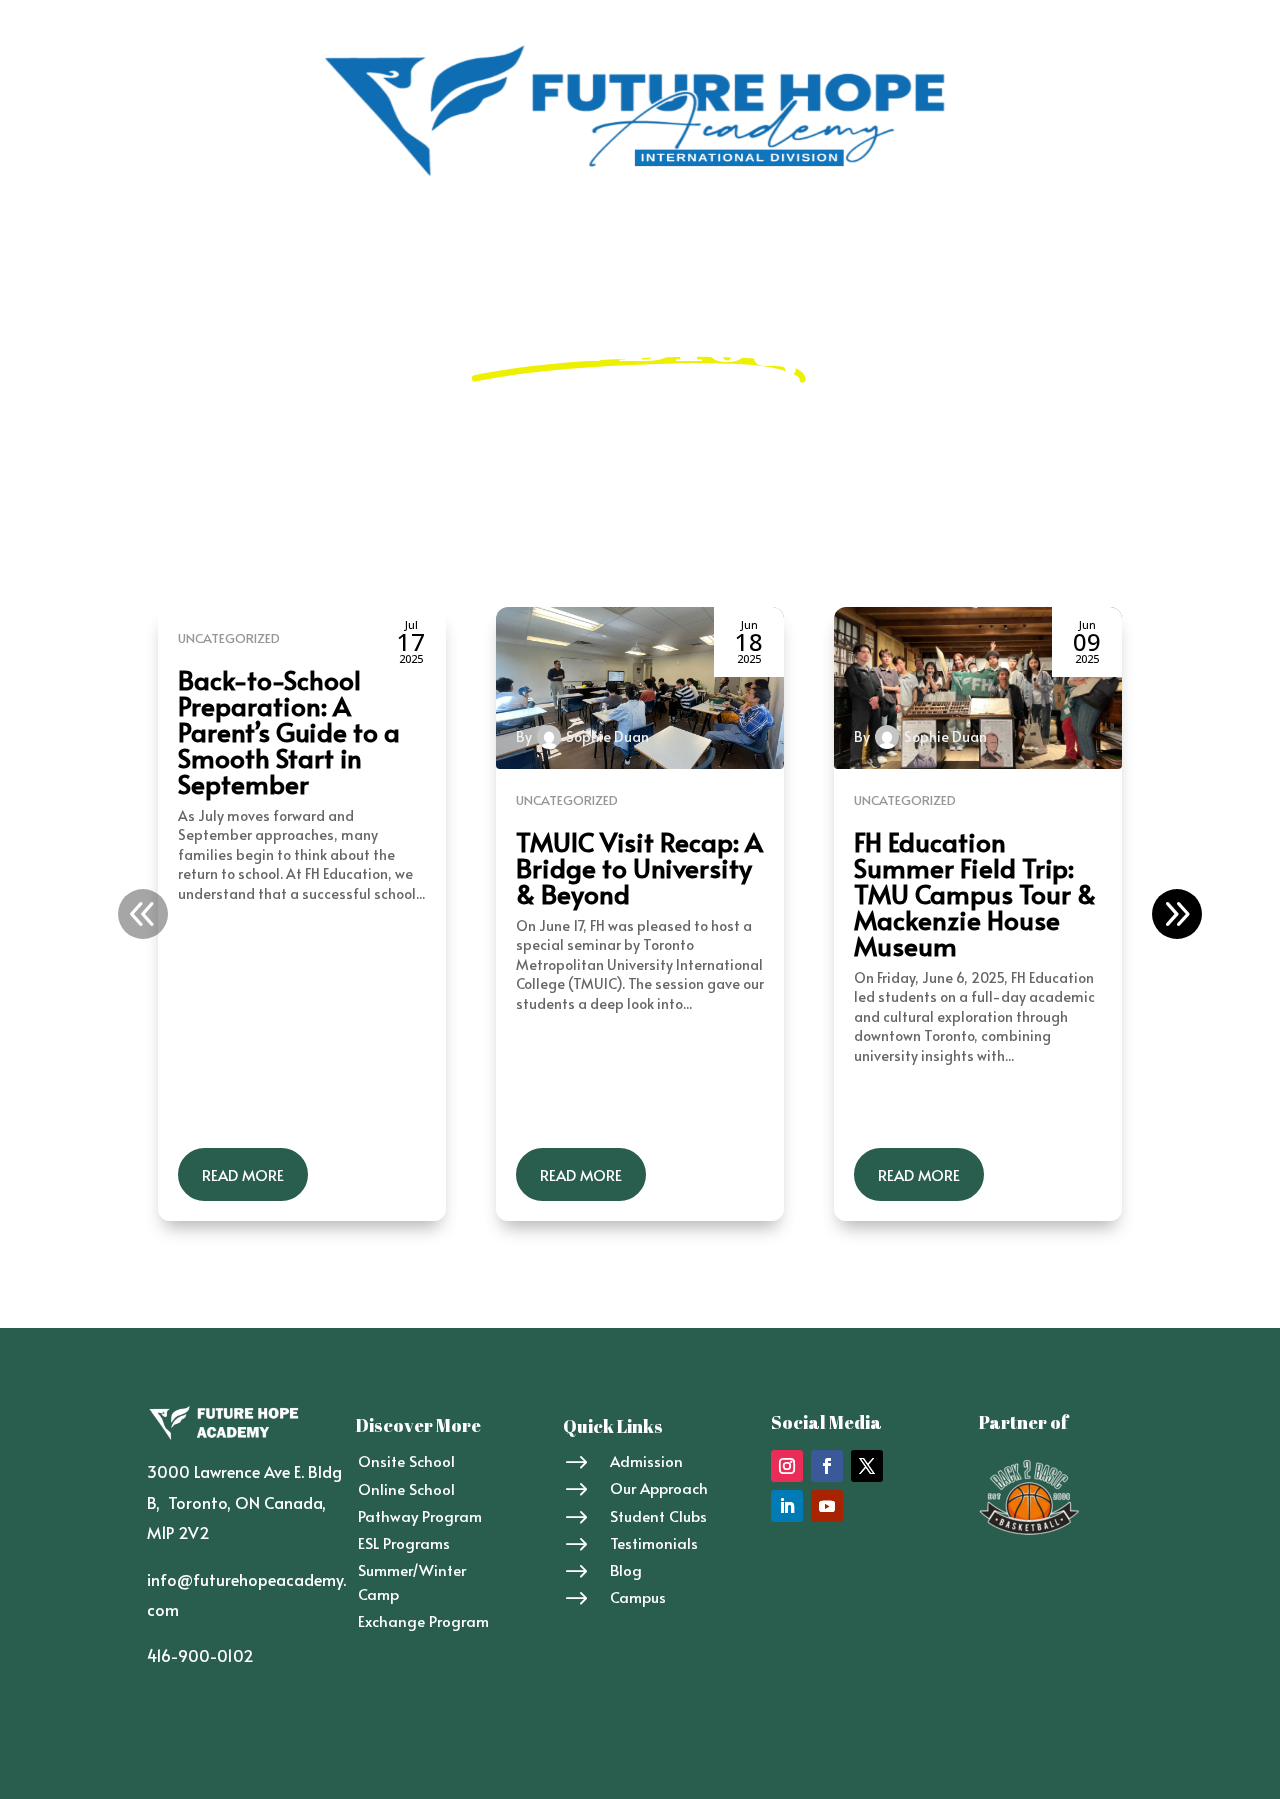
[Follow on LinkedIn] (787, 1506)
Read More (243, 1174)
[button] (1177, 914)
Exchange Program (423, 1620)
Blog (871, 234)
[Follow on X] (867, 1466)
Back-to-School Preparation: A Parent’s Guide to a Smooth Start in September (289, 731)
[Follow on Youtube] (827, 1506)
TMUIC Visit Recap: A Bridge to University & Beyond (639, 867)
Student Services (706, 234)
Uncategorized (229, 638)
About (241, 234)
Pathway (498, 234)
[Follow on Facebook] (827, 1466)
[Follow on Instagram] (787, 1466)
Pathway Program (420, 1515)
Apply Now (1021, 234)
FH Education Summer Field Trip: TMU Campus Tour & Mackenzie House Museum (975, 893)
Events (811, 234)
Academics (321, 234)
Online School (406, 1488)
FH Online (412, 234)
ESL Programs (404, 1542)
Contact (934, 234)
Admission (588, 234)
